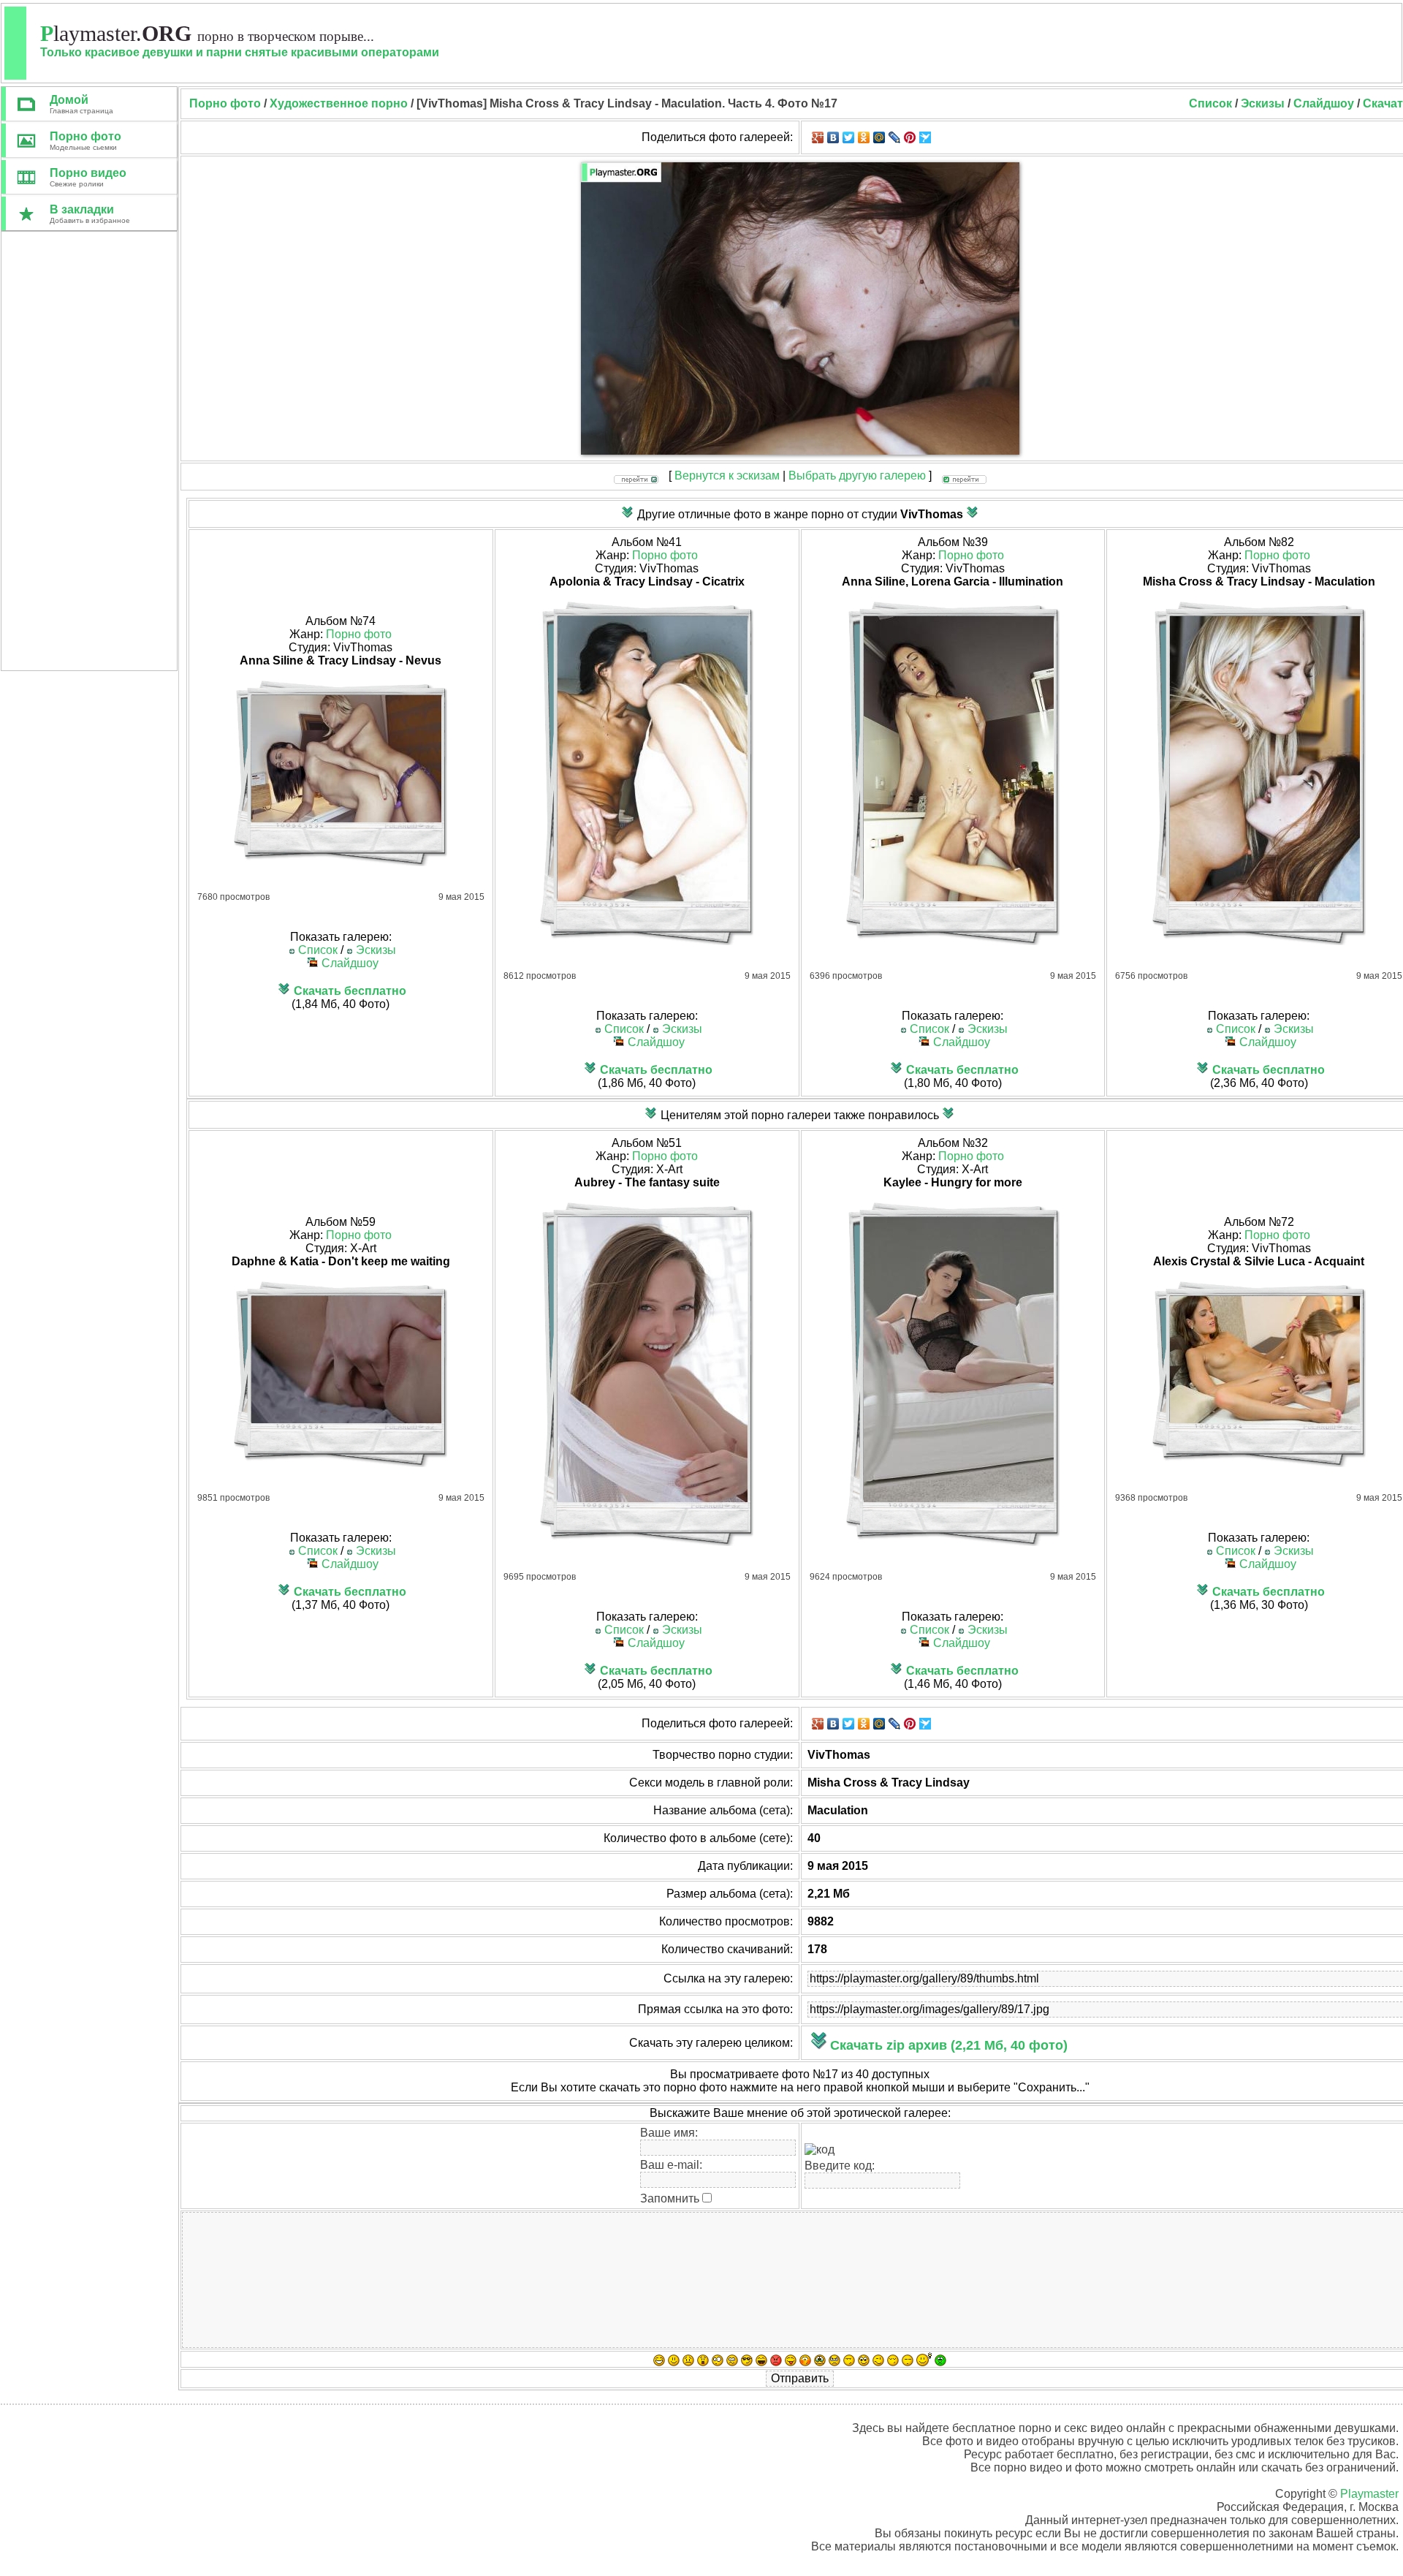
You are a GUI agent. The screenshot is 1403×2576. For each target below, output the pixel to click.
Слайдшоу (1324, 103)
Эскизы (1263, 103)
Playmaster (1369, 2494)
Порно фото (359, 634)
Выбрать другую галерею (857, 476)
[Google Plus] (818, 137)
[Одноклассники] (864, 137)
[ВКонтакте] (833, 137)
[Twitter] (849, 137)
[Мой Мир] (879, 137)
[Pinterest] (910, 137)
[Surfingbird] (925, 137)
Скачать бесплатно (350, 991)
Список (1210, 103)
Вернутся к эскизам (727, 476)
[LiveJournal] (895, 137)
